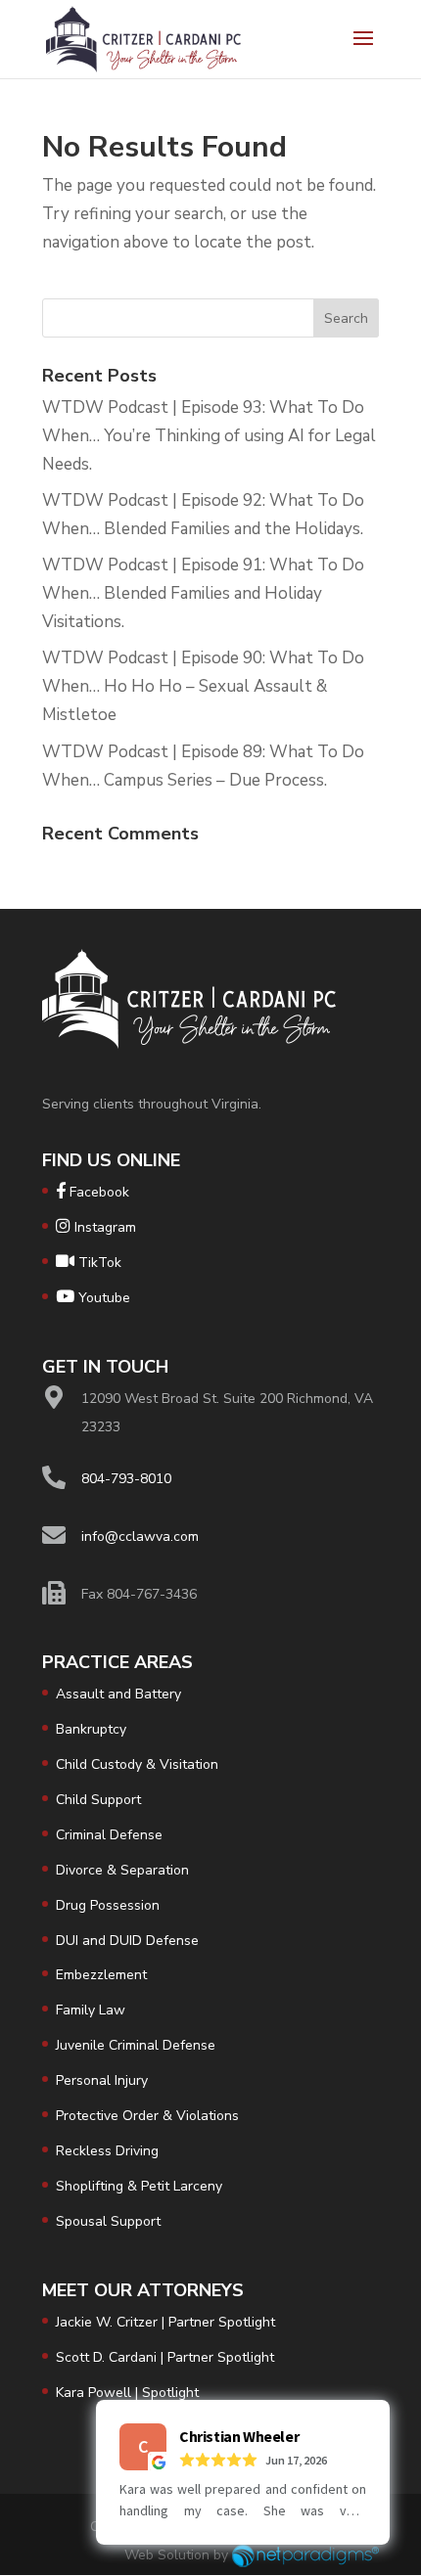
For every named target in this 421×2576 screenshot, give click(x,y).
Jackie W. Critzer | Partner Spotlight (165, 2322)
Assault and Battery (118, 1694)
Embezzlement (101, 1975)
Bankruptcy (91, 1729)
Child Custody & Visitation (137, 1764)
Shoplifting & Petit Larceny (139, 2186)
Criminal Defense (109, 1835)
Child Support (98, 1800)
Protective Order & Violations (147, 2116)
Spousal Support (108, 2221)
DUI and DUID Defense (127, 1941)
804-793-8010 (126, 1479)
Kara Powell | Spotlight (127, 2393)
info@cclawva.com (140, 1537)
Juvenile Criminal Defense (136, 2045)
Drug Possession (108, 1905)
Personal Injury (102, 2080)
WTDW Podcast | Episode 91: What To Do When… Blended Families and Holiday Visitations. (203, 593)
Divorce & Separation (122, 1870)
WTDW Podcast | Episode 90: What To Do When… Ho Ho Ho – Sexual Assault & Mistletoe (203, 686)
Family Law (91, 2010)
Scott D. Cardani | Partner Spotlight (165, 2357)
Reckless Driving (107, 2151)
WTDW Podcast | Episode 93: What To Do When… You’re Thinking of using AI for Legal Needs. (209, 436)
